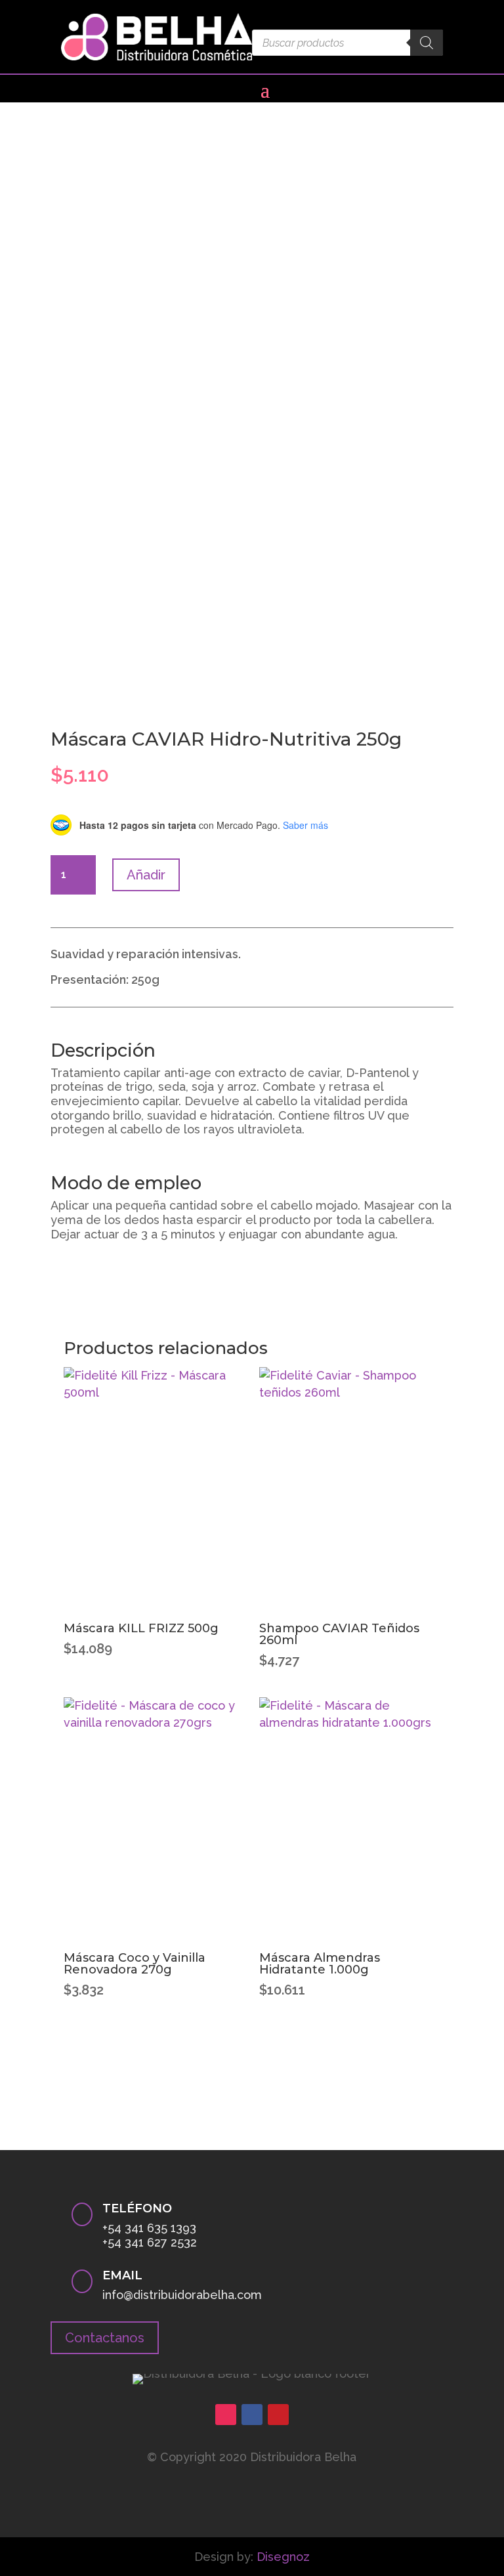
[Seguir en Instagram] (226, 2415)
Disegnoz (283, 2557)
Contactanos (105, 2338)
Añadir (146, 875)
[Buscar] (427, 43)
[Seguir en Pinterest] (278, 2415)
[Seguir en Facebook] (252, 2415)
